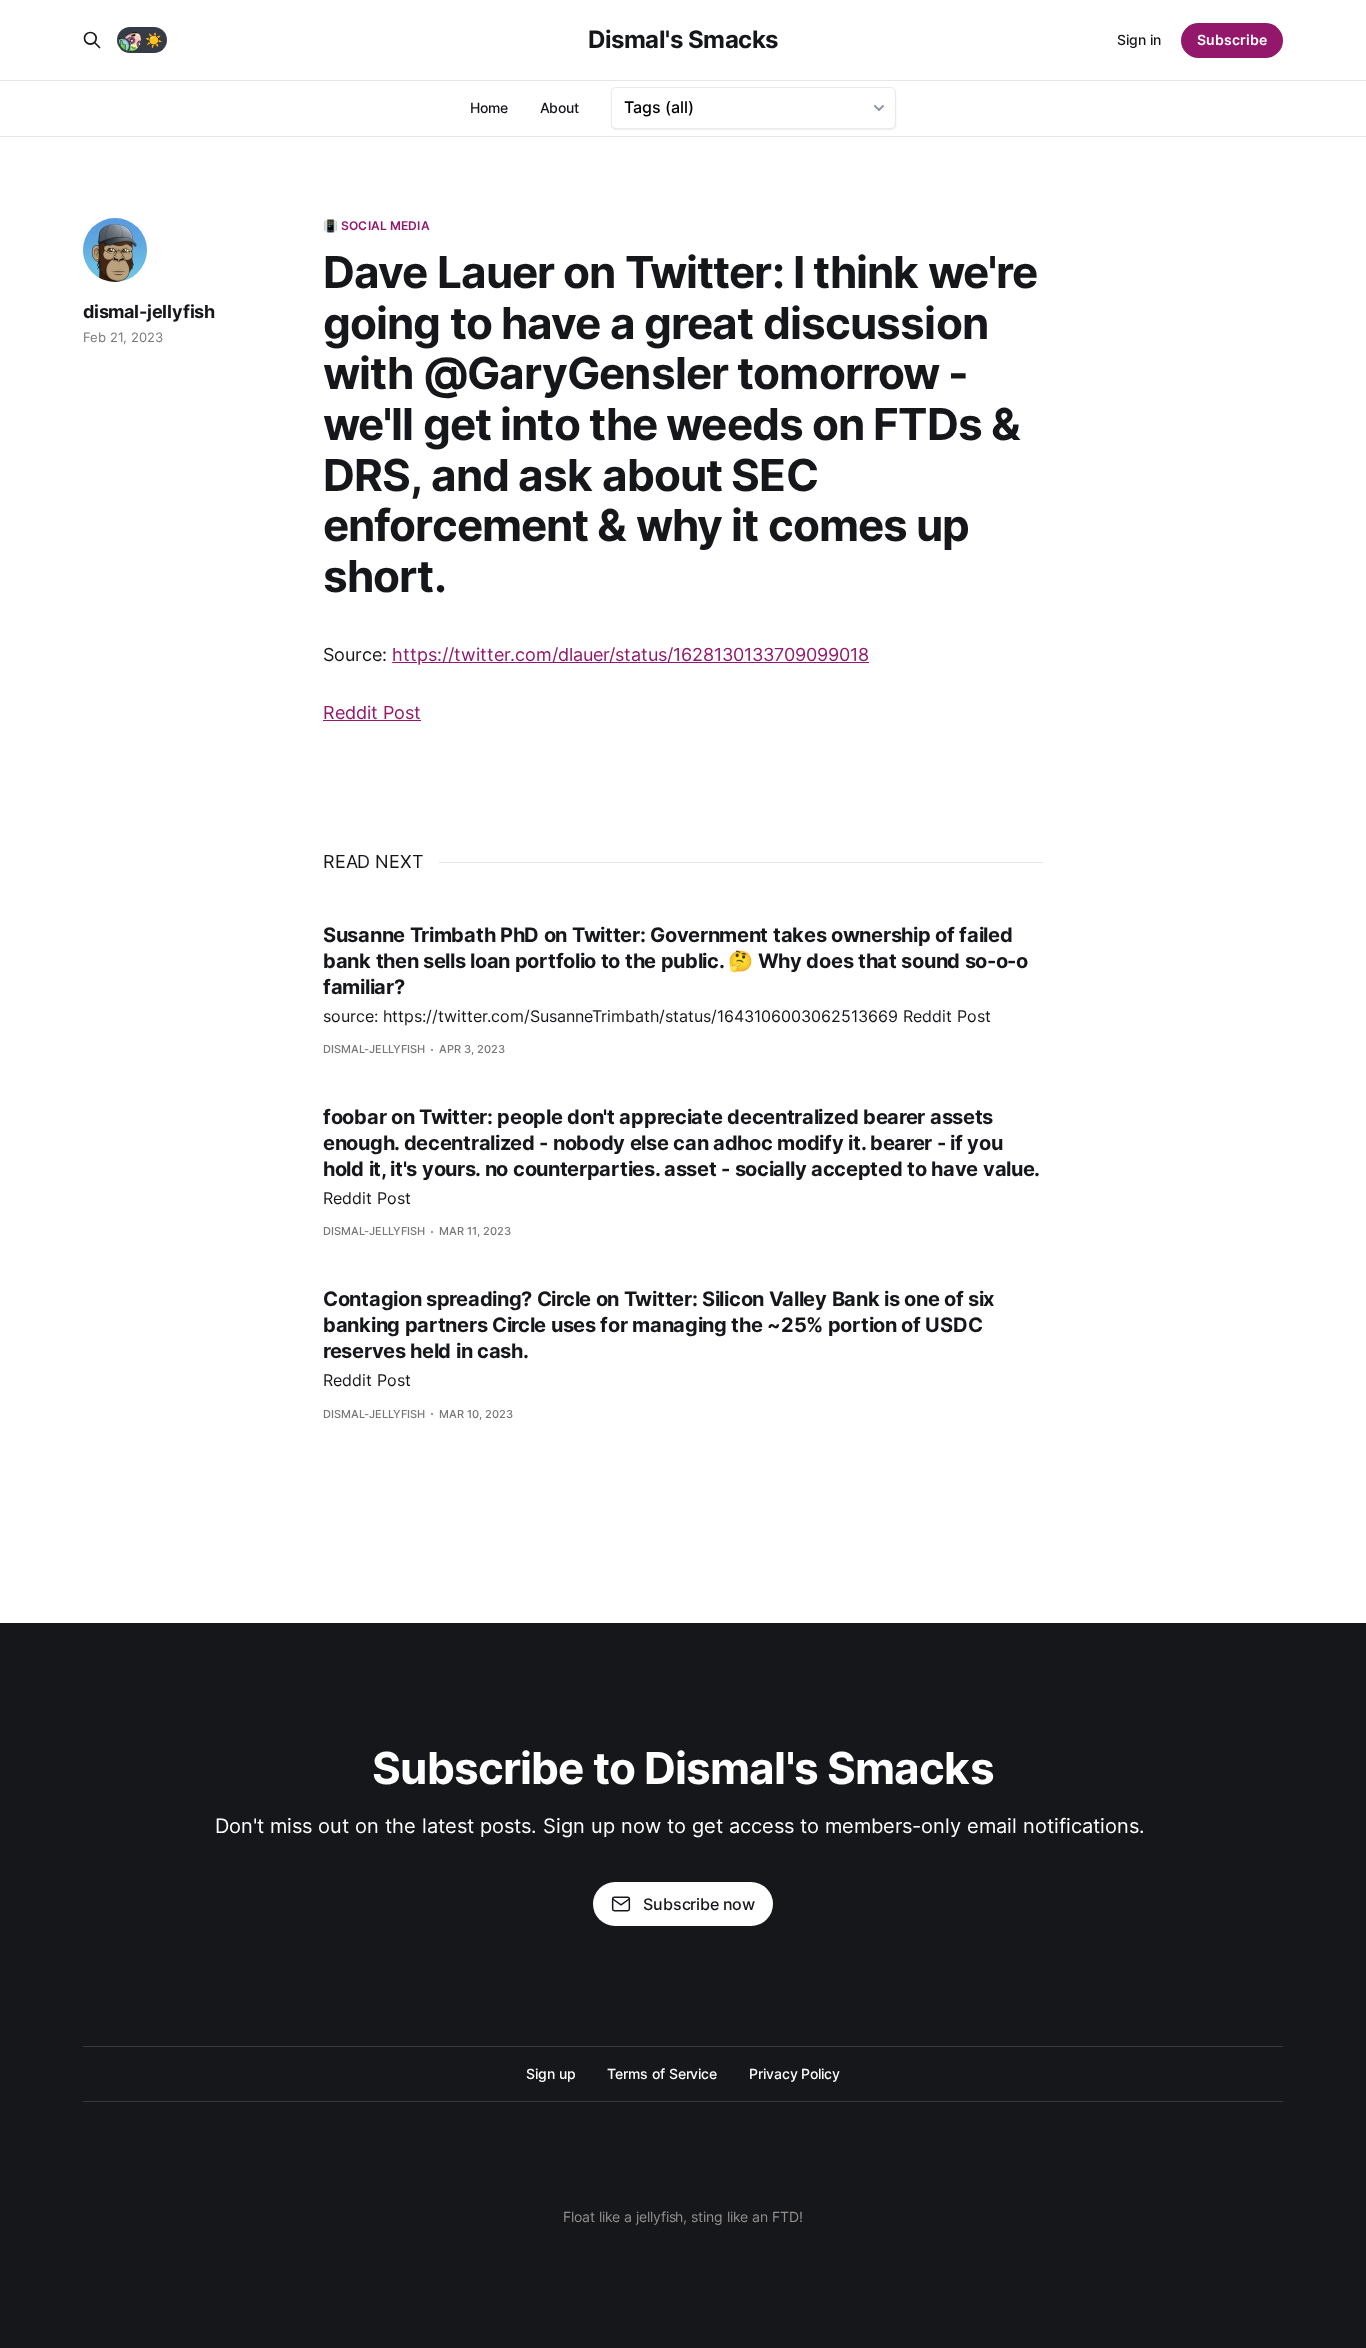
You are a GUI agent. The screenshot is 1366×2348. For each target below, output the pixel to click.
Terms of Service (662, 2073)
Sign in (1139, 39)
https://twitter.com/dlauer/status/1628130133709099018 (630, 654)
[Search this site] (92, 40)
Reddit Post (372, 712)
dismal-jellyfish (149, 311)
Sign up (550, 2073)
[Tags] (753, 108)
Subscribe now (699, 1904)
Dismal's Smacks (683, 40)
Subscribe (1232, 39)
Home (489, 107)
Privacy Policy (794, 2073)
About (560, 107)
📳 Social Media (376, 225)
